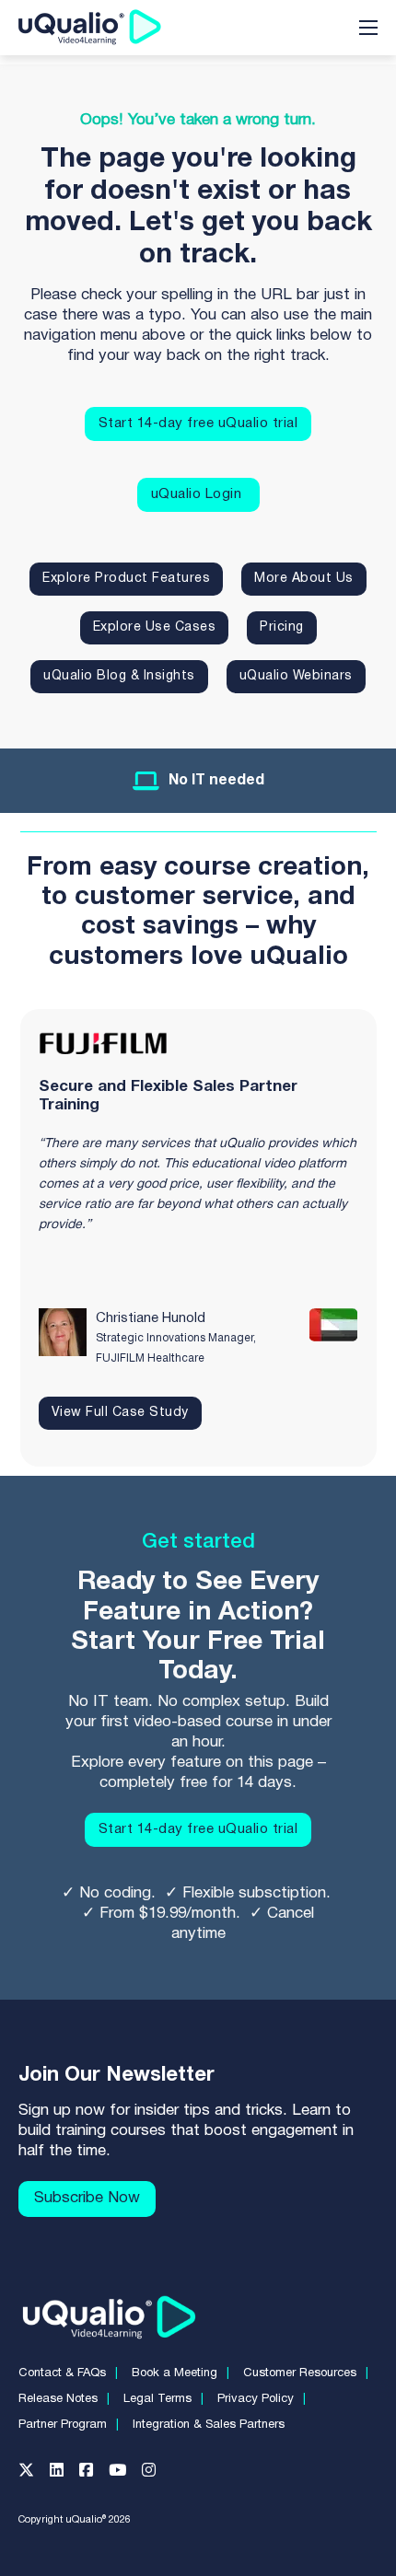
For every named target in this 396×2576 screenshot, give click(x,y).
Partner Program (63, 2425)
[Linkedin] (64, 2474)
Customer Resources (300, 2373)
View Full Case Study (120, 1413)
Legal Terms (157, 2399)
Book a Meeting (175, 2373)
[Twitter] (34, 2474)
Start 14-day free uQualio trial (198, 424)
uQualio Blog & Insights (119, 676)
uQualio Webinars (296, 676)
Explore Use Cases (155, 627)
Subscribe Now (87, 2198)
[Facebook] (94, 2474)
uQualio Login (198, 494)
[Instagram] (157, 2474)
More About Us (304, 579)
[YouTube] (125, 2474)
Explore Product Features (126, 579)
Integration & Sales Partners (209, 2425)
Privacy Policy (256, 2399)
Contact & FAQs (62, 2373)
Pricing (282, 627)
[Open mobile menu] (368, 28)
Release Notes (58, 2399)
